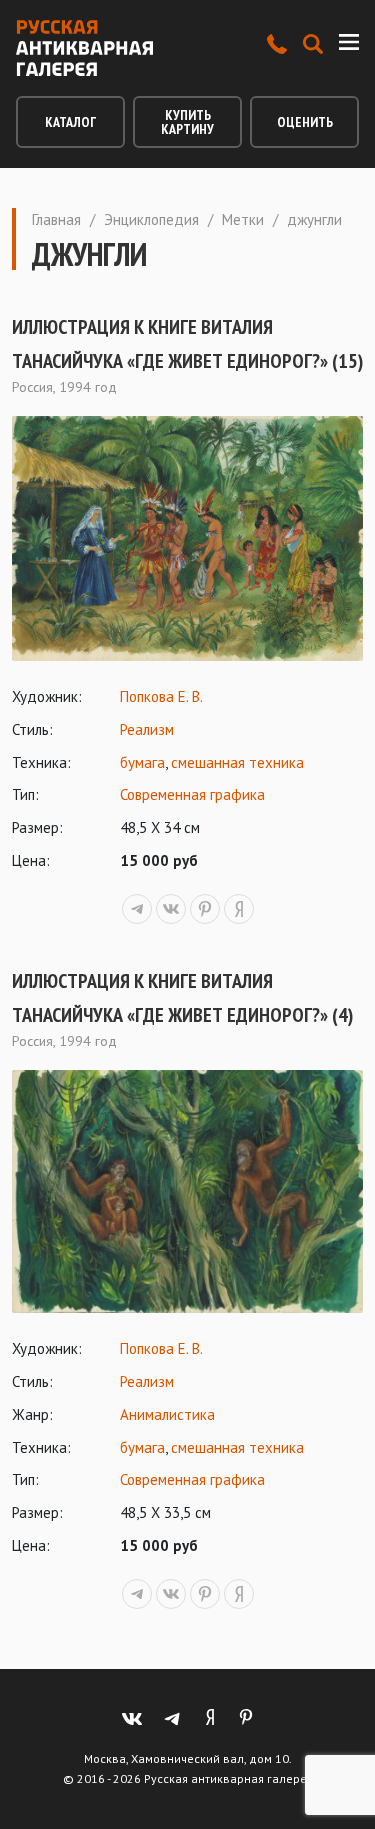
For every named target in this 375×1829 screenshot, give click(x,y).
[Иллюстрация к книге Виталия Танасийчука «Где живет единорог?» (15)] (187, 538)
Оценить (305, 122)
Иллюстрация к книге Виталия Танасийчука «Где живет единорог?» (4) (182, 998)
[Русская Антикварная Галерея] (84, 48)
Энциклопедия (151, 219)
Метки (243, 219)
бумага (142, 762)
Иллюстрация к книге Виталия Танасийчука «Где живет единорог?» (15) (187, 344)
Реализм (147, 729)
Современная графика (192, 794)
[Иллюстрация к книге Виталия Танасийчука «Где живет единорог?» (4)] (187, 1191)
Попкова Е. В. (161, 696)
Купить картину (187, 122)
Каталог (70, 122)
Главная (56, 219)
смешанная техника (237, 762)
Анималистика (167, 1414)
